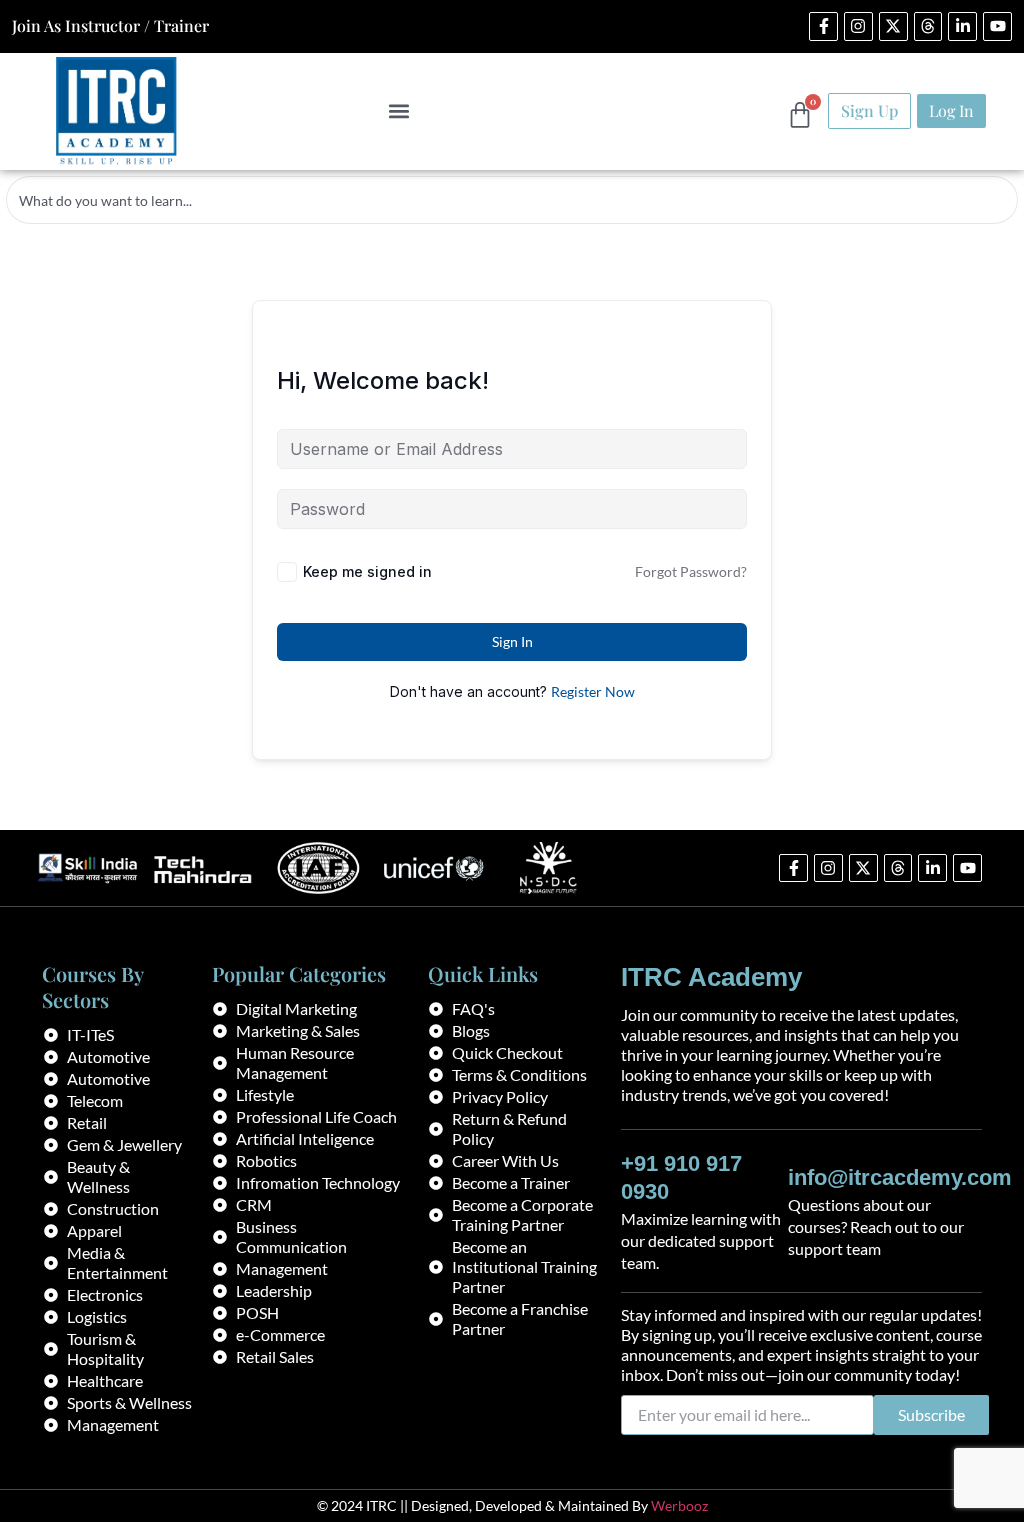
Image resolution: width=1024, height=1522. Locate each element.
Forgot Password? (691, 571)
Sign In (512, 641)
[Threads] (928, 26)
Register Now (593, 691)
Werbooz (679, 1505)
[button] (398, 111)
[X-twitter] (893, 26)
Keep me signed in (367, 571)
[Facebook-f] (823, 26)
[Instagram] (858, 26)
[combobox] (512, 200)
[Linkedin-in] (962, 26)
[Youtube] (997, 26)
